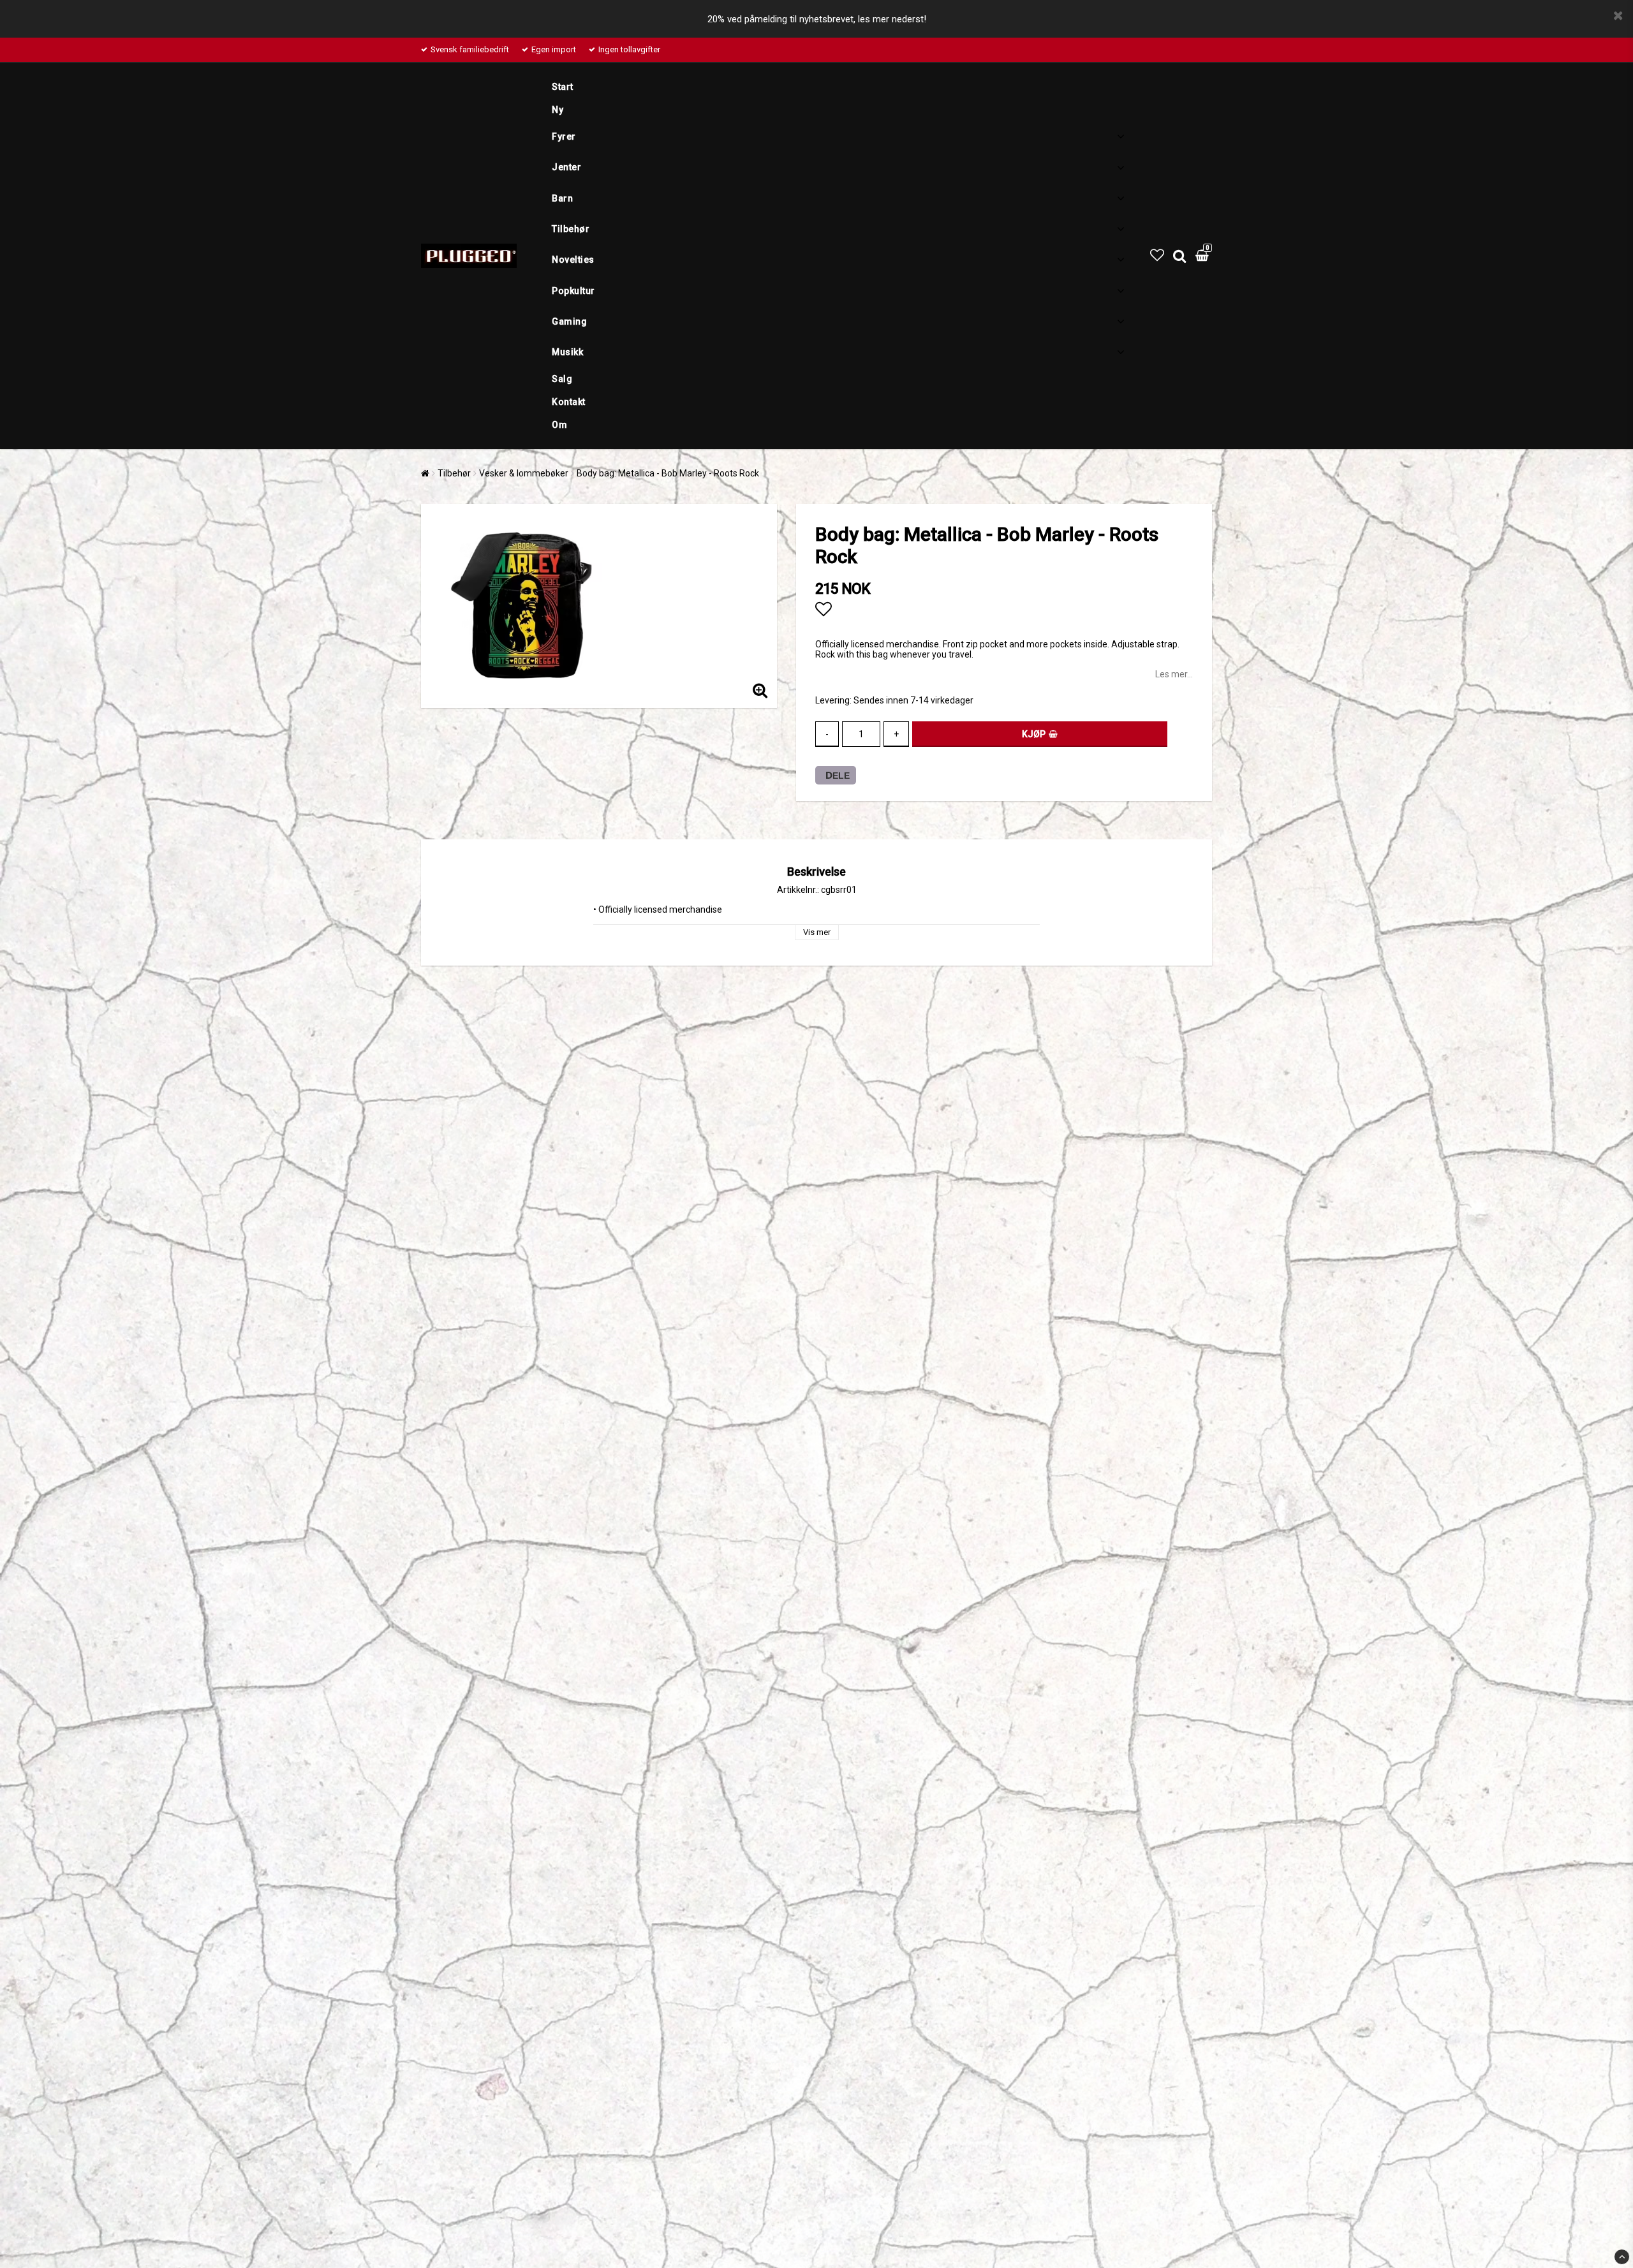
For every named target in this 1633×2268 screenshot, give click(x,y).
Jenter (566, 167)
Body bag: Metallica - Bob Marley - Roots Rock (668, 473)
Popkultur (573, 291)
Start (563, 87)
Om (559, 425)
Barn (562, 198)
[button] (1157, 255)
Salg (562, 379)
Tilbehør (571, 229)
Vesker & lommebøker (524, 473)
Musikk (567, 352)
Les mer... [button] (1174, 674)
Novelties (573, 260)
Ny (558, 110)
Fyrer (564, 136)
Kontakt (569, 402)
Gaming (569, 321)
